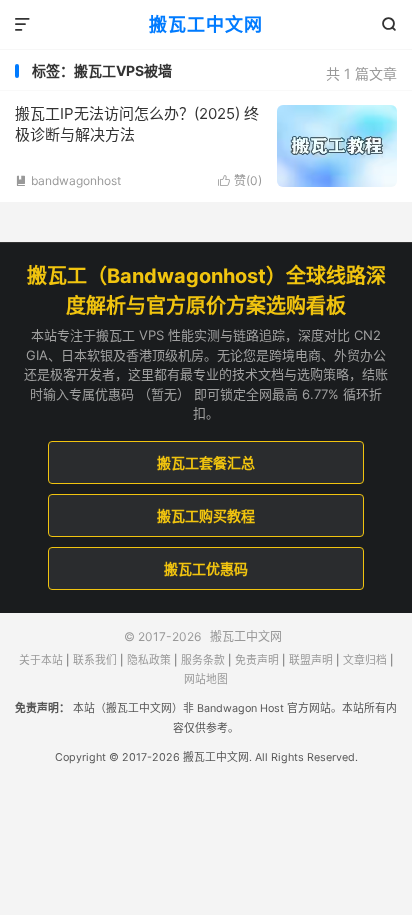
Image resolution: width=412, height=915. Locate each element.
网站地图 (206, 679)
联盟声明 (311, 660)
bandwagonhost (68, 180)
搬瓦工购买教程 (206, 515)
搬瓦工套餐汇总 (206, 462)
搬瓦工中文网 (206, 24)
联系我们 (95, 660)
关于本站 (41, 660)
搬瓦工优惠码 (206, 568)
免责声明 (257, 660)
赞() (240, 180)
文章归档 (365, 660)
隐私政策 (149, 660)
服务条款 (203, 660)
